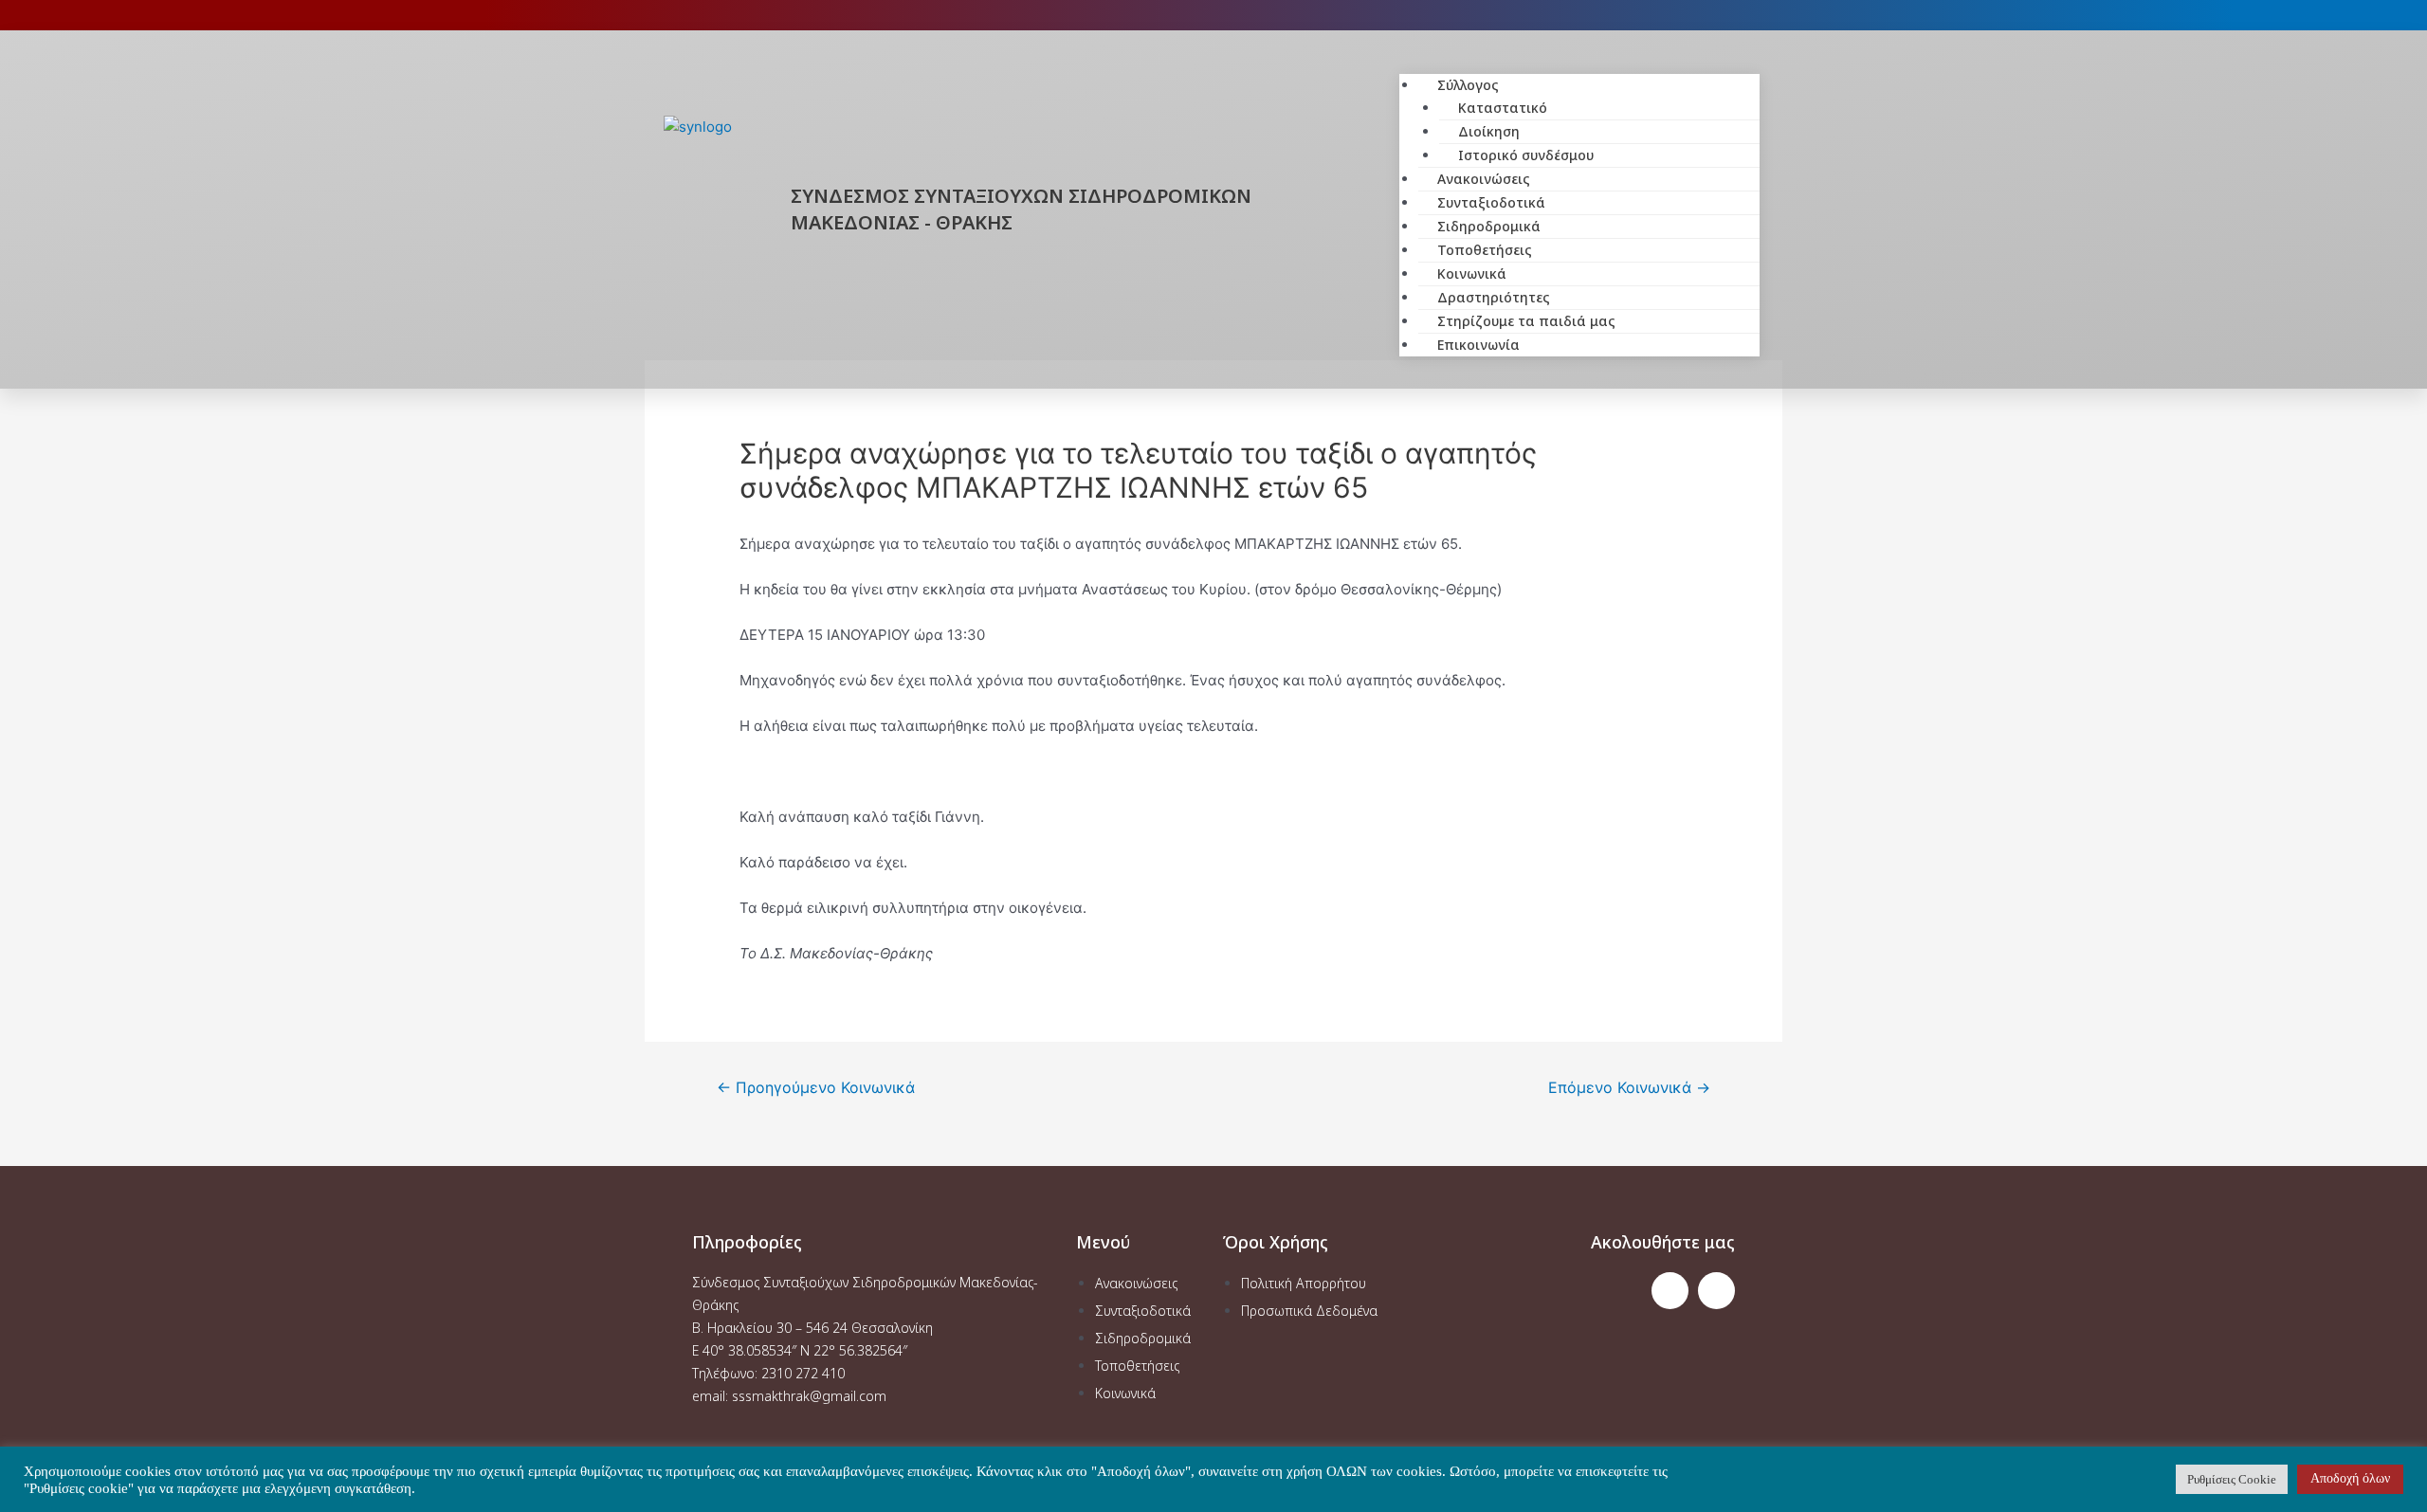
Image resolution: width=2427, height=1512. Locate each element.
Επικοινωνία (1478, 345)
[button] (1579, 63)
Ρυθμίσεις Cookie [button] (2232, 1479)
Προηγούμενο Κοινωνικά (816, 1088)
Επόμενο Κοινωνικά (1629, 1088)
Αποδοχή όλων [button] (2350, 1478)
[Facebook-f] (1670, 1291)
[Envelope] (1716, 1291)
